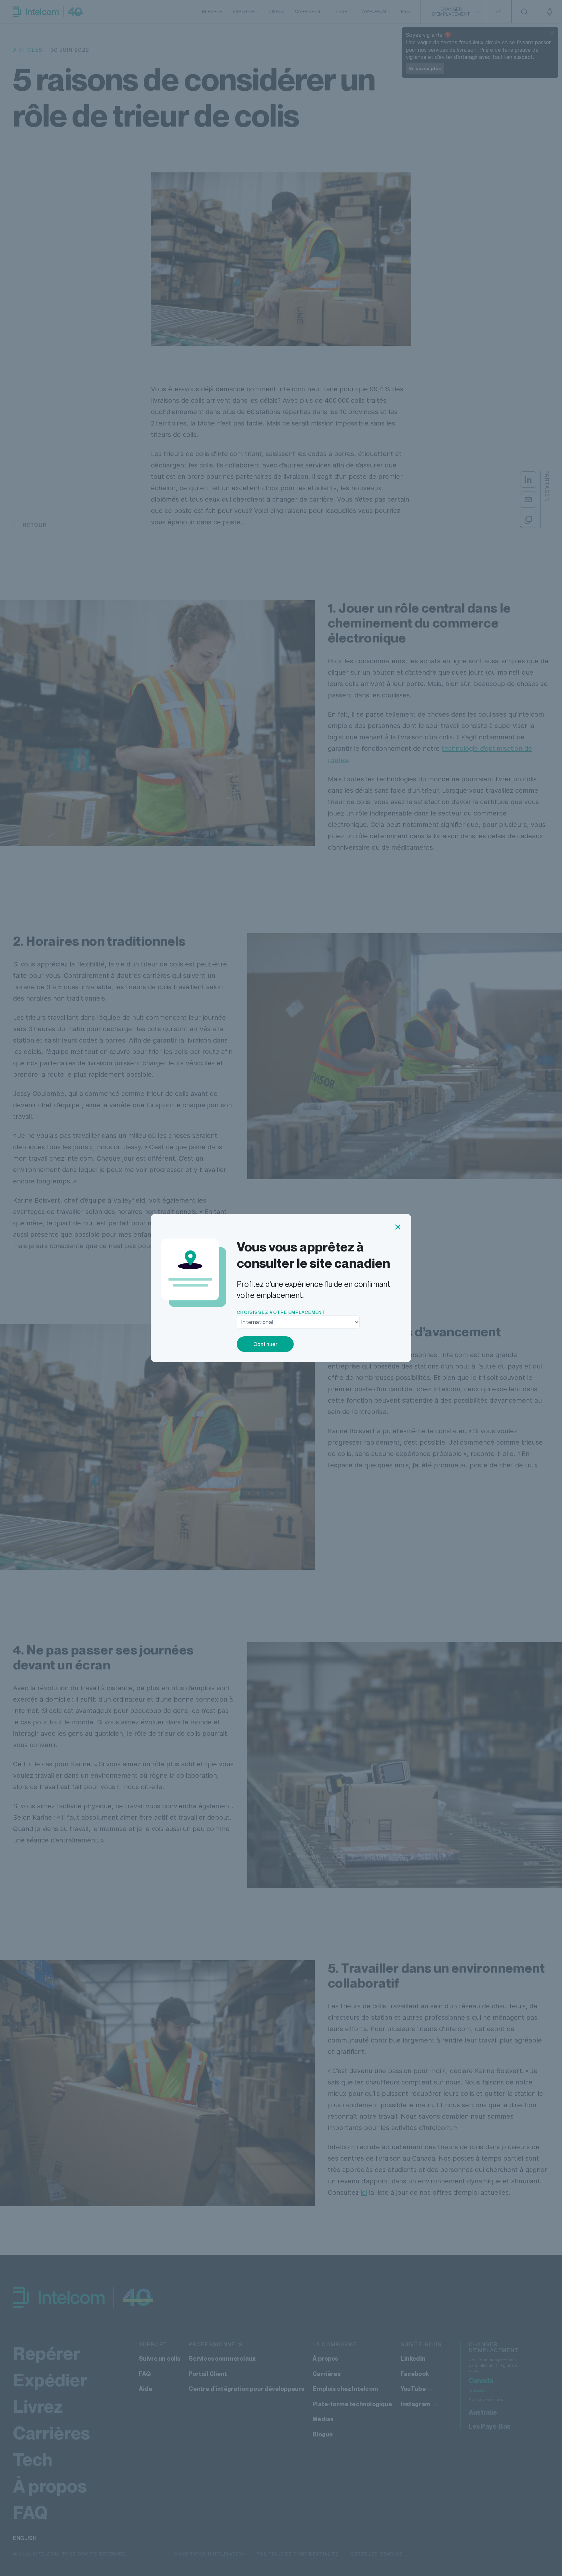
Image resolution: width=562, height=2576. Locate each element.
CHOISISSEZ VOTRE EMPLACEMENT (281, 1312)
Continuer (265, 1344)
